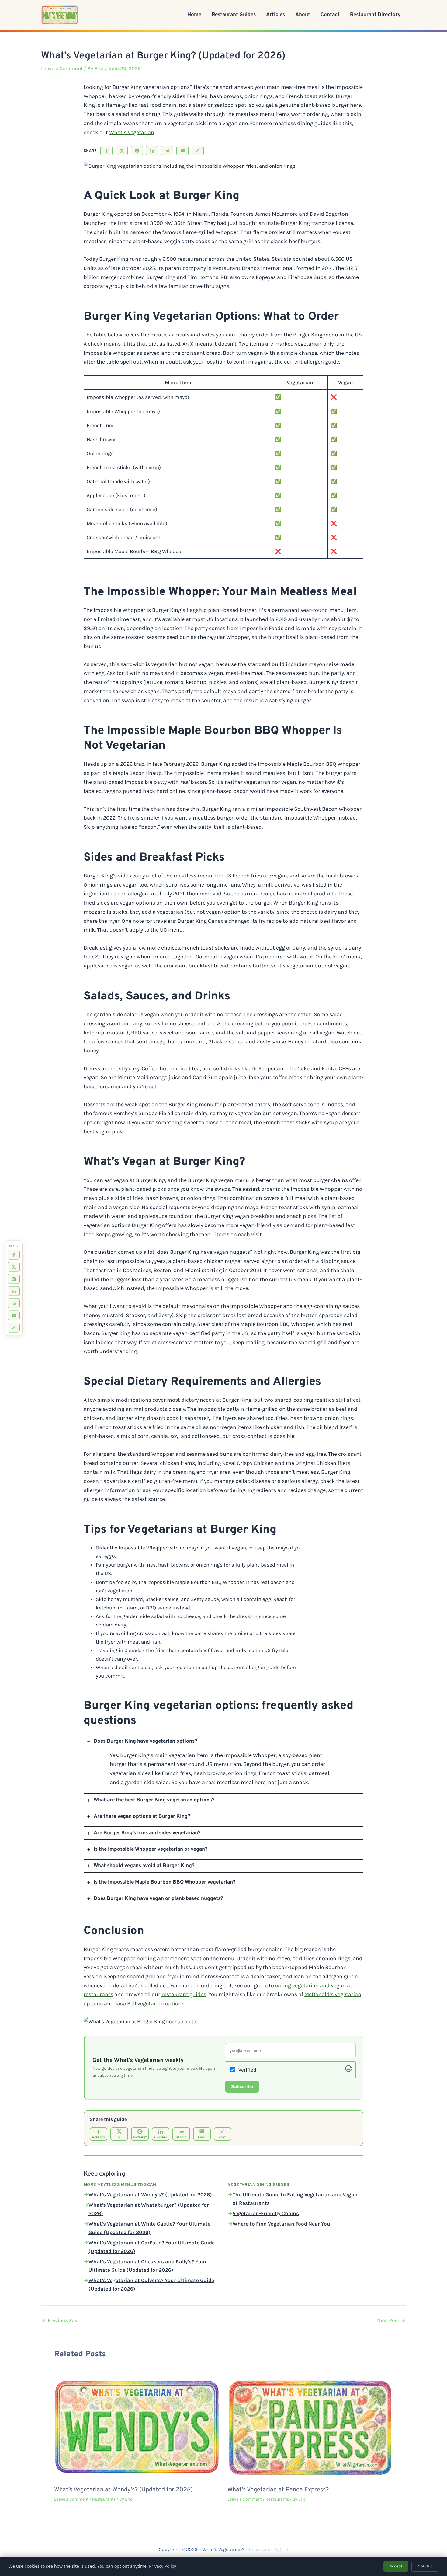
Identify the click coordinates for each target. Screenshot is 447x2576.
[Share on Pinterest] (137, 151)
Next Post (391, 2320)
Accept (396, 2566)
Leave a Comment (62, 68)
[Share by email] (182, 151)
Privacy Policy (163, 2566)
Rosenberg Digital (269, 2549)
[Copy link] (198, 151)
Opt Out (425, 2566)
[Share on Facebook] (106, 151)
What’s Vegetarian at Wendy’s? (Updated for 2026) (150, 2194)
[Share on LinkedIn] (152, 151)
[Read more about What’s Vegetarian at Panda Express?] (310, 2426)
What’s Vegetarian (132, 132)
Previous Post (60, 2320)
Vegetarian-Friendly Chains (266, 2213)
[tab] (223, 1763)
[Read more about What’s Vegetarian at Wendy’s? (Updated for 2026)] (137, 2426)
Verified (247, 2070)
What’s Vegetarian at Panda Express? (278, 2490)
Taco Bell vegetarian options (150, 2003)
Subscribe (242, 2086)
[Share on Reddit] (167, 151)
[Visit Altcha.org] (348, 2070)
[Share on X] (122, 151)
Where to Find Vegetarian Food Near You (281, 2224)
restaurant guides (184, 1994)
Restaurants (104, 2499)
